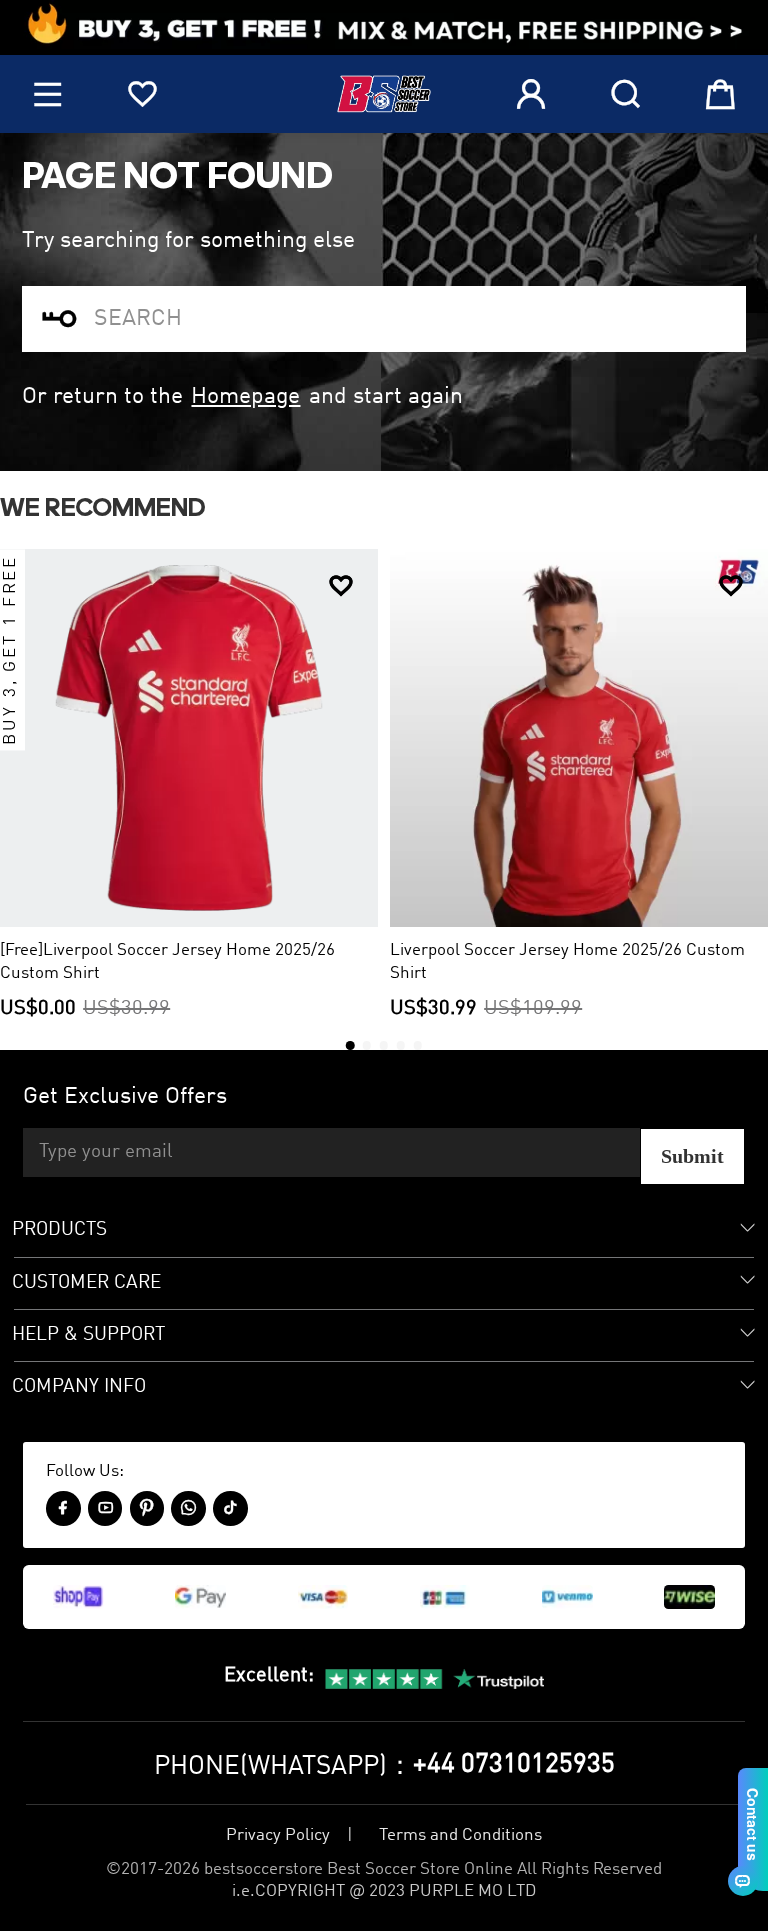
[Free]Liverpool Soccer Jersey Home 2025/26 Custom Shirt (167, 962)
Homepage (245, 396)
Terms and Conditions (460, 1835)
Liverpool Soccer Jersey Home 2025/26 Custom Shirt (567, 962)
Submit (692, 1156)
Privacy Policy (278, 1835)
